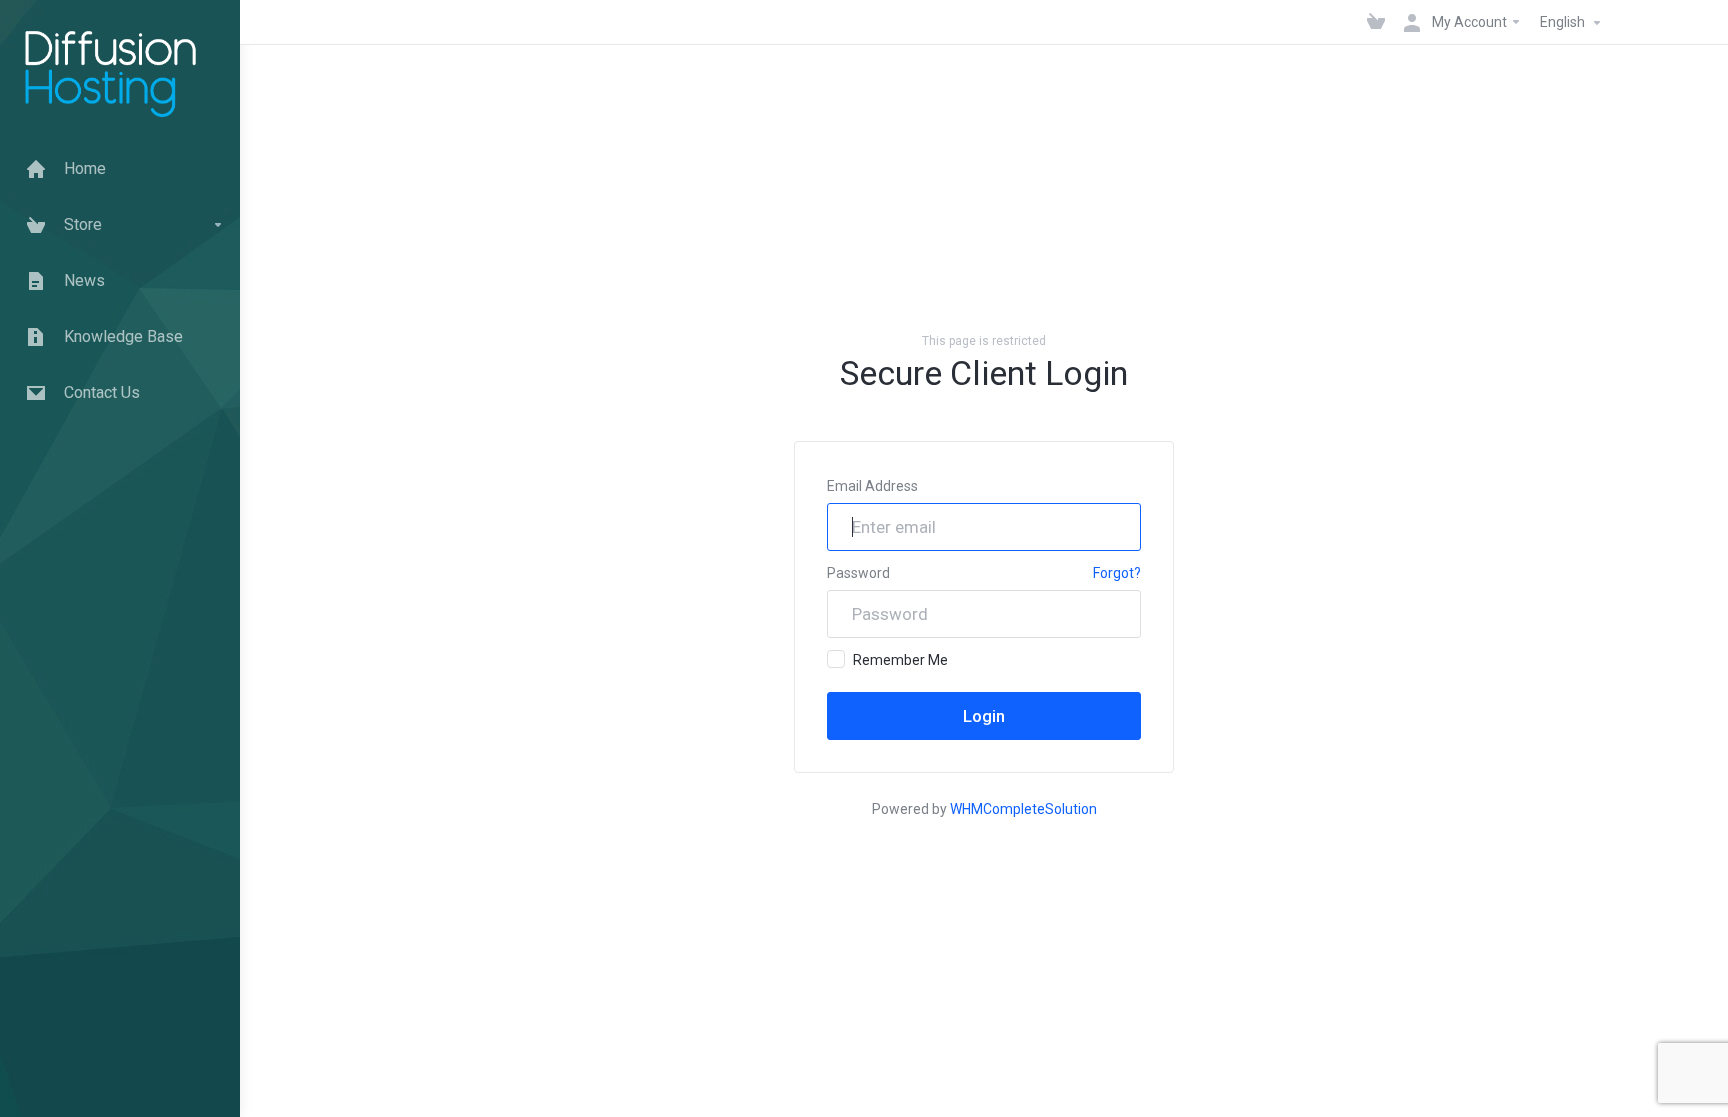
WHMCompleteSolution (1023, 809)
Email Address (872, 486)
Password (858, 573)
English (1564, 22)
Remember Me (900, 660)
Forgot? (1117, 573)
